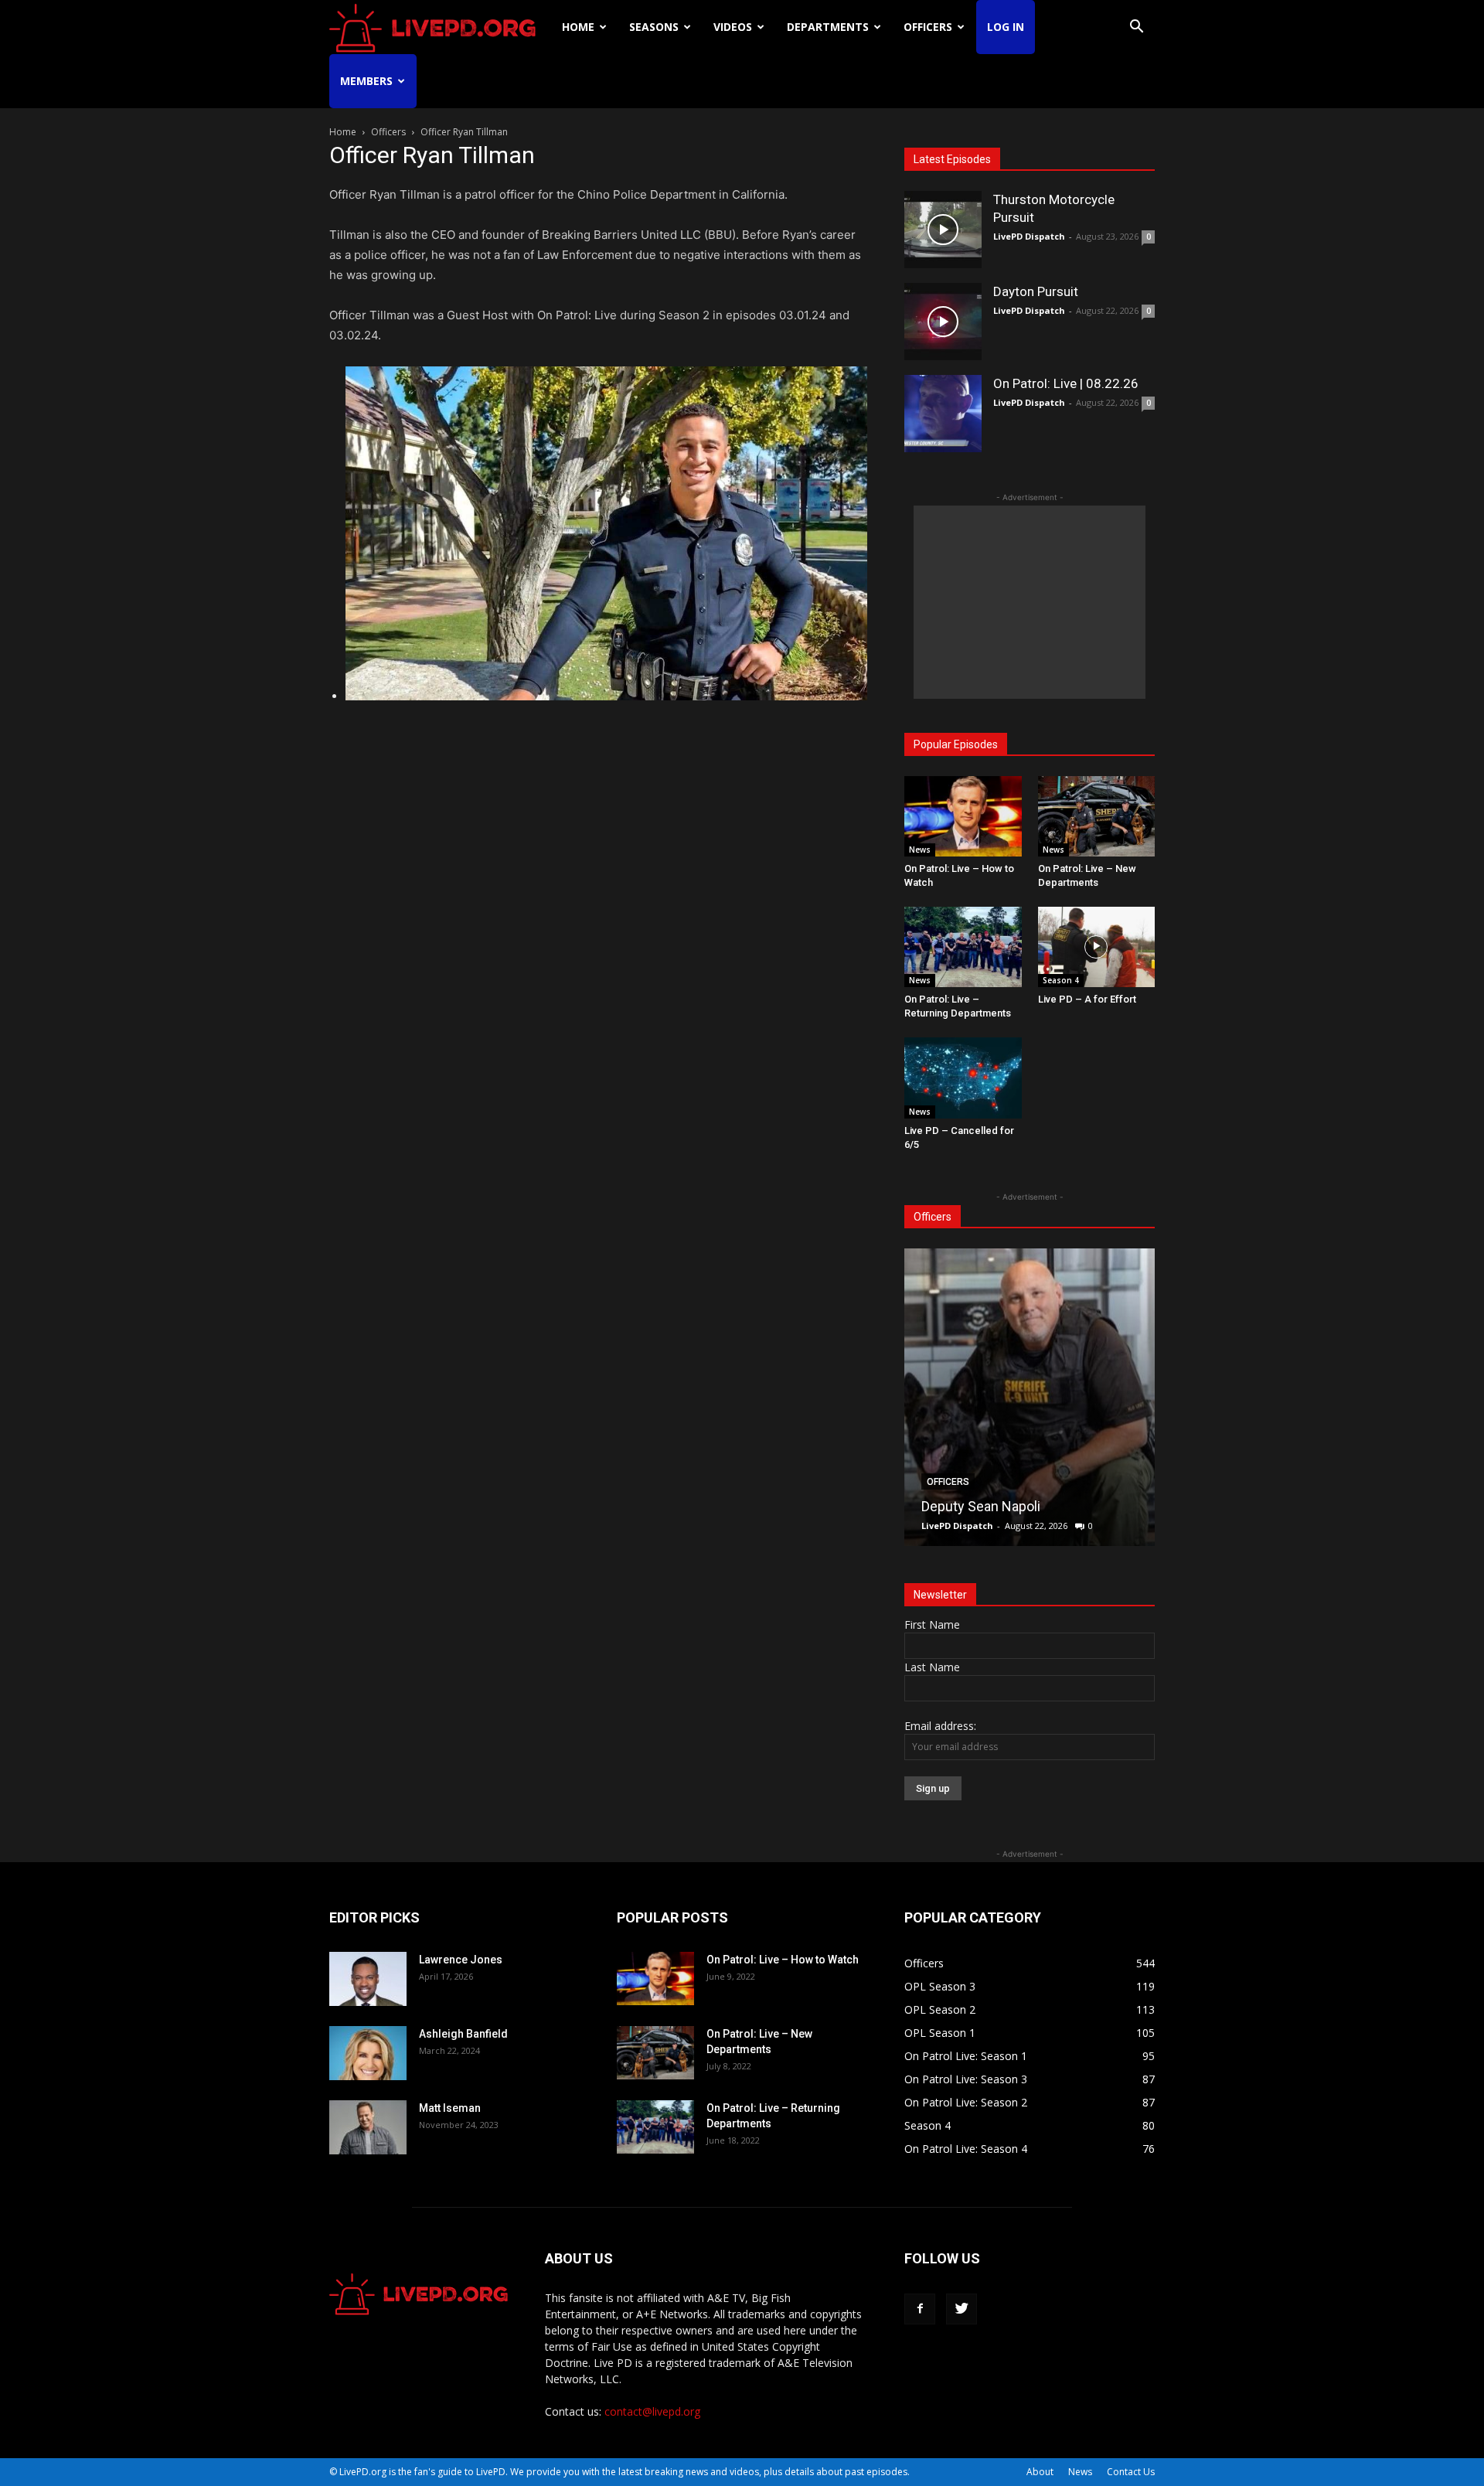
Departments (828, 27)
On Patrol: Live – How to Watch (783, 1960)
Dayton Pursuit (1036, 291)
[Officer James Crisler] (1043, 1397)
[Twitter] (962, 2309)
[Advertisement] (1030, 602)
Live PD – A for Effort (1087, 999)
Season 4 (1061, 980)
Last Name (932, 1667)
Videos (733, 27)
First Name (932, 1624)
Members (366, 81)
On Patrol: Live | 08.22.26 (1066, 383)
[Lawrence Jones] (368, 1979)
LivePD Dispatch (1029, 236)
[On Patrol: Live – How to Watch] (963, 816)
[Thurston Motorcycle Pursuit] (943, 230)
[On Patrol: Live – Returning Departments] (963, 947)
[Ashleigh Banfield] (368, 2053)
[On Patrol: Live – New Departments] (1097, 816)
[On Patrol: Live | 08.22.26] (943, 414)
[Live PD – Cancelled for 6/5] (963, 1078)
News (920, 850)
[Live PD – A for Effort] (1097, 947)
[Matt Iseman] (368, 2127)
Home (578, 27)
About (1040, 2472)
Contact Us (1131, 2472)
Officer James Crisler (1000, 1506)
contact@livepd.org (652, 2411)
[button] (1136, 28)
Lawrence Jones (461, 1960)
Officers (928, 27)
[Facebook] (920, 2309)
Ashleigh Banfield (463, 2034)
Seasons (654, 27)
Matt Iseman (450, 2108)
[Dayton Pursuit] (943, 322)
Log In (1006, 27)
